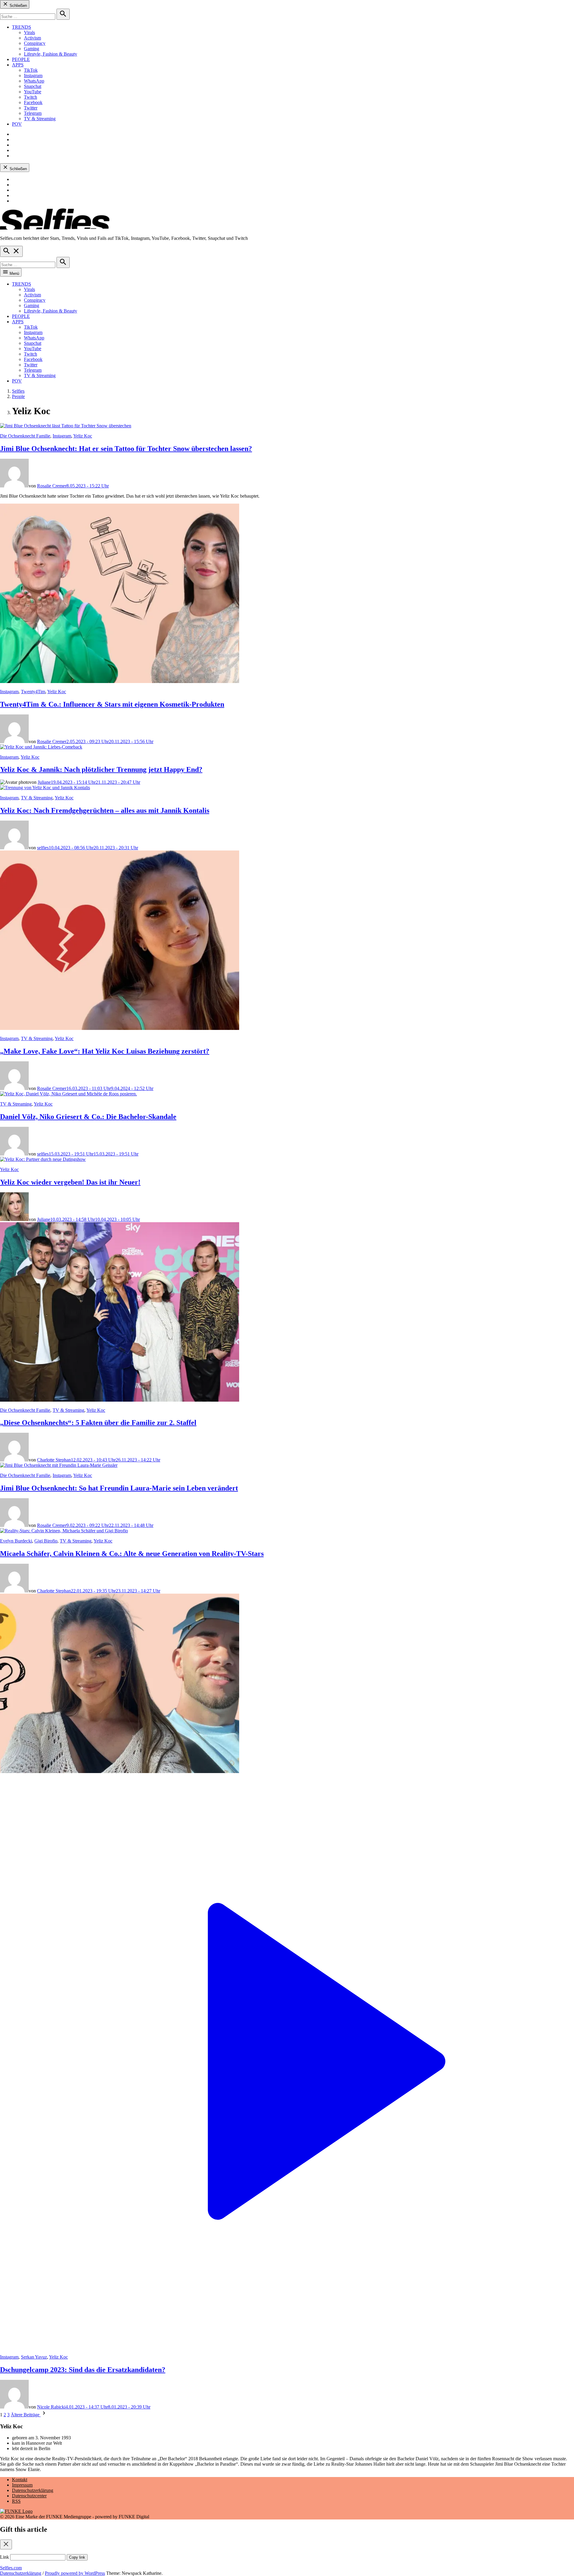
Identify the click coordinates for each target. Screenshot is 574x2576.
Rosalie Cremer (52, 486)
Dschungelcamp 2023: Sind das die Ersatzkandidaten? (83, 2370)
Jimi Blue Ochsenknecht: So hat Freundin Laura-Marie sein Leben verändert (119, 1488)
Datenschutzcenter (29, 2496)
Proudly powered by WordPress (75, 2573)
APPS (18, 65)
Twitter (31, 108)
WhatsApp (34, 81)
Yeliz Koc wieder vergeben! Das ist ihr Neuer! (70, 1182)
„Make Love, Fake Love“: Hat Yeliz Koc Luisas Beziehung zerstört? (105, 1051)
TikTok (31, 70)
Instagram (33, 76)
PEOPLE (21, 59)
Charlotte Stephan (54, 1460)
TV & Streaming (40, 119)
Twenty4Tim (33, 692)
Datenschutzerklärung (33, 2490)
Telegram (33, 113)
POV (17, 124)
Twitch (30, 97)
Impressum (22, 2485)
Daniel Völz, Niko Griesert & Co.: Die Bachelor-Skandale (88, 1117)
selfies (43, 848)
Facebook (33, 102)
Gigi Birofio (46, 1541)
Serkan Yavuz (34, 2357)
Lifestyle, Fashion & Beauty (51, 54)
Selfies (18, 391)
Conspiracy (35, 43)
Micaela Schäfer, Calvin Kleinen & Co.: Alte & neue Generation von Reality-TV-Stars (132, 1554)
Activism (32, 38)
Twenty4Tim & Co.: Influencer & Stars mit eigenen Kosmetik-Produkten (112, 704)
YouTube (33, 92)
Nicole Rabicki (51, 2407)
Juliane (44, 782)
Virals (29, 32)
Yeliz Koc (83, 436)
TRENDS (22, 27)
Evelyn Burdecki (16, 1541)
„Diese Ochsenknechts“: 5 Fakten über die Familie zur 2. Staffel (98, 1423)
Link (4, 2557)
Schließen (18, 6)
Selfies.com (11, 2568)
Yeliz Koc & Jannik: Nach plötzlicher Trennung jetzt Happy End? (101, 769)
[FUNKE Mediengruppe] (16, 2511)
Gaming (32, 49)
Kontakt (20, 2480)
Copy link (77, 2557)
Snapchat (33, 86)
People (18, 396)
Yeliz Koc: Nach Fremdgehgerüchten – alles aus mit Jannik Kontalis (105, 810)
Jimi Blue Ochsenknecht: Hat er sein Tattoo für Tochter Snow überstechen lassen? (126, 449)
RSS (16, 2501)
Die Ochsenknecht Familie (25, 436)
